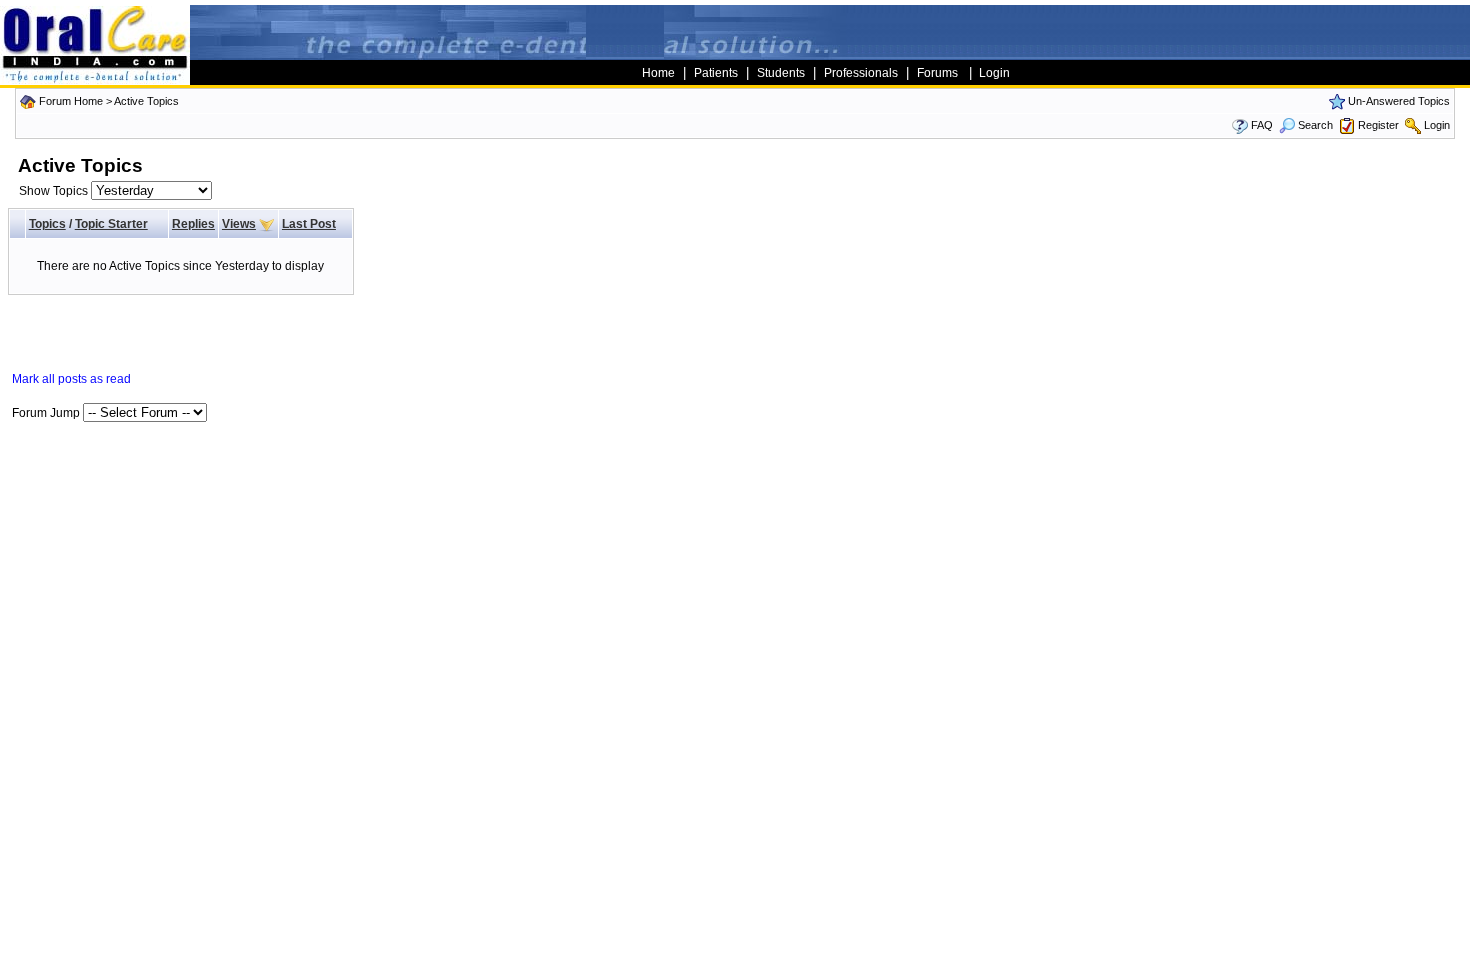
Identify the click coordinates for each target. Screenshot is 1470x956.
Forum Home (71, 101)
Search (1315, 125)
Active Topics (146, 101)
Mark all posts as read (71, 379)
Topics (47, 224)
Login (1437, 125)
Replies (193, 224)
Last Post (309, 224)
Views (239, 224)
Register (1378, 125)
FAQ (1262, 125)
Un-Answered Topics (1399, 101)
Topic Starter (111, 224)
